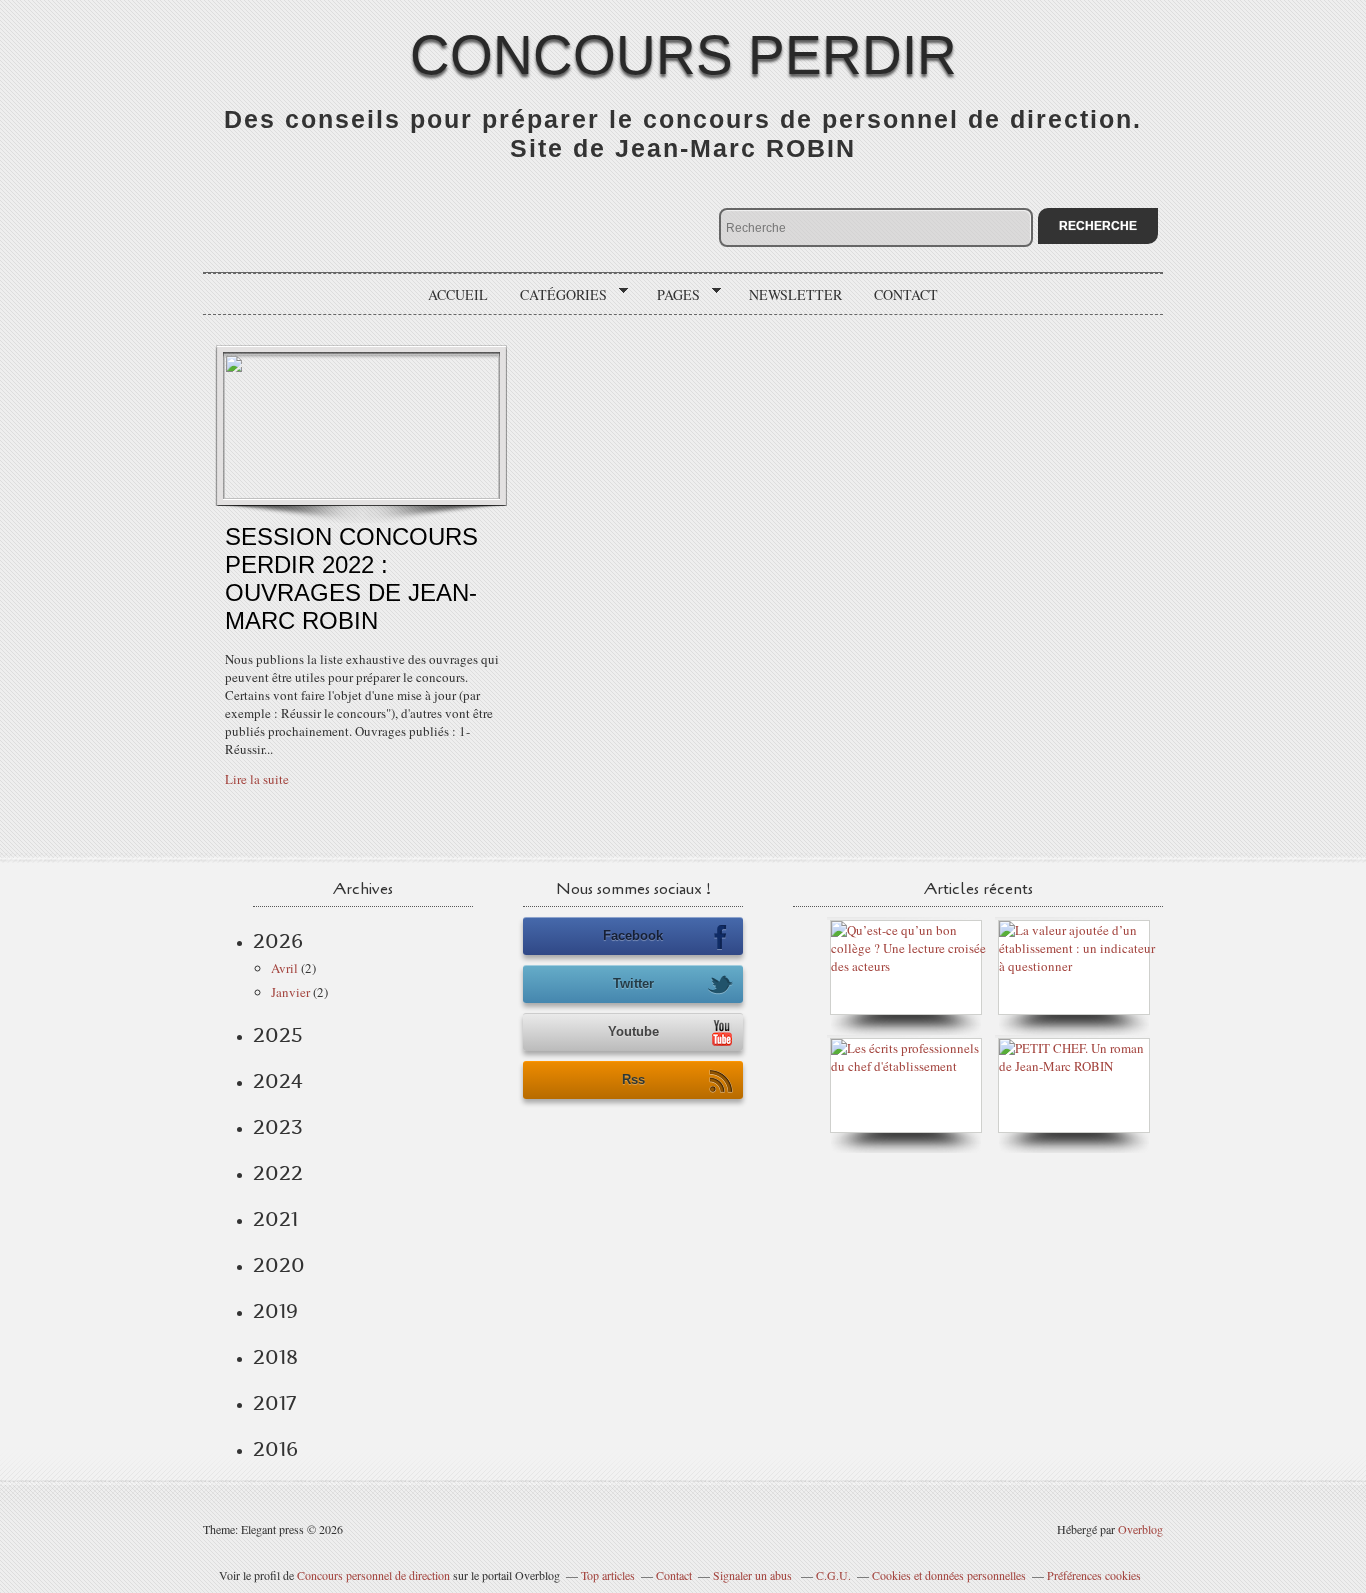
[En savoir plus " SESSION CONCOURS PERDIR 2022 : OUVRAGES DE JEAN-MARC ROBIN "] (361, 494)
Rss (633, 1079)
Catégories (556, 295)
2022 (278, 1173)
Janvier (290, 992)
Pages (671, 295)
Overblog (1140, 1529)
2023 (278, 1127)
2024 (278, 1081)
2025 (278, 1035)
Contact (906, 294)
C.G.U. (833, 1575)
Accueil (458, 294)
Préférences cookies (1094, 1575)
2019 (275, 1311)
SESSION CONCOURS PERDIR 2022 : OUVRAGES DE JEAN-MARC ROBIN (351, 578)
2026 (278, 941)
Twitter (633, 983)
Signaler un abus (754, 1575)
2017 (274, 1403)
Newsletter (795, 294)
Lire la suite (257, 779)
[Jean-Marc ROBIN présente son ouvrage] (911, 1066)
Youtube (633, 1031)
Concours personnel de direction (373, 1575)
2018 (275, 1357)
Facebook (633, 935)
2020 (279, 1265)
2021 (275, 1219)
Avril (284, 968)
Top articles (608, 1575)
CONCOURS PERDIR (683, 55)
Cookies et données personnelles (949, 1575)
